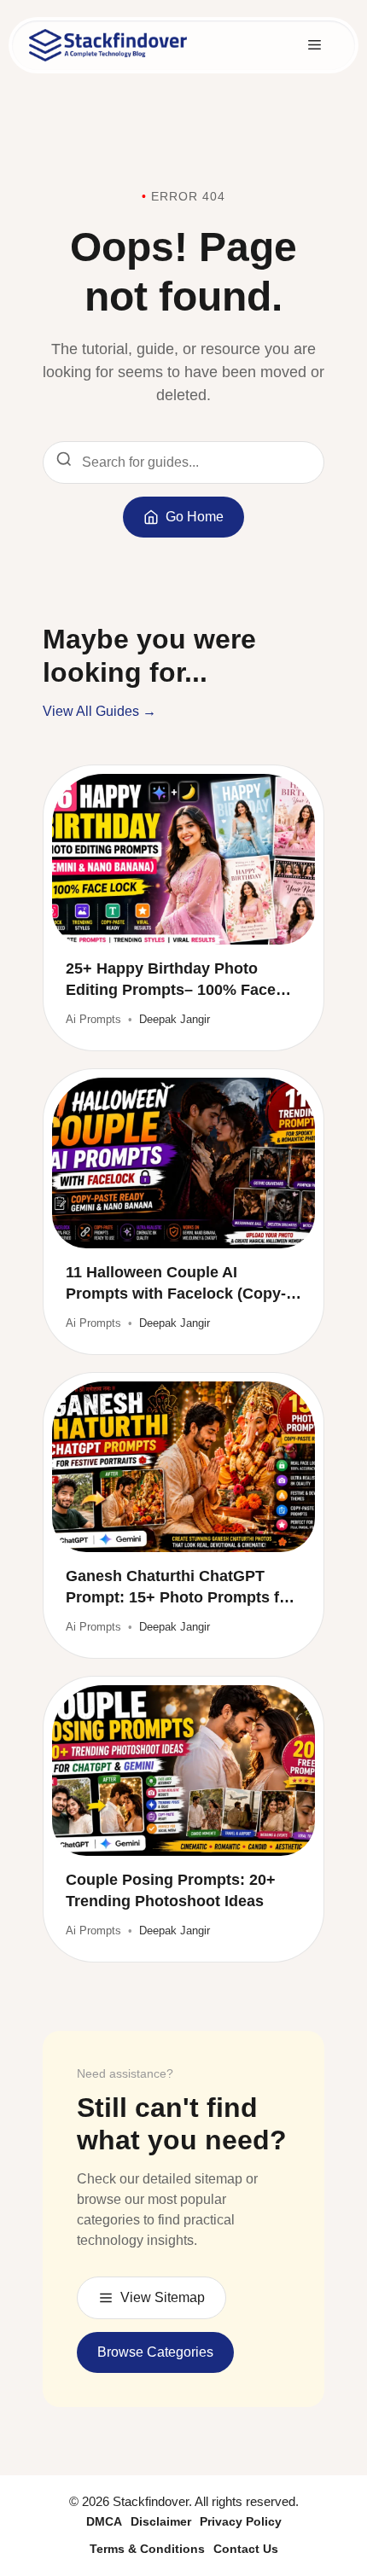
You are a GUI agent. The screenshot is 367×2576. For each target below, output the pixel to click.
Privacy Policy (241, 2521)
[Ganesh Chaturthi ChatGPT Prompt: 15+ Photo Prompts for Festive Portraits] (183, 1467)
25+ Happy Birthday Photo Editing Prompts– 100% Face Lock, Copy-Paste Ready (171, 980)
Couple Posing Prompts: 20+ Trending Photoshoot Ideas (171, 1890)
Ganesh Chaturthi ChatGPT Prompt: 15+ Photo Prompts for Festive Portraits (180, 1588)
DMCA (104, 2521)
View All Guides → (99, 711)
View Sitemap (163, 2297)
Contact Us (246, 2549)
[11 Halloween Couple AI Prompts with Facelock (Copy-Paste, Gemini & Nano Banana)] (183, 1163)
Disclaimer (161, 2521)
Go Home (195, 517)
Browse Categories (155, 2352)
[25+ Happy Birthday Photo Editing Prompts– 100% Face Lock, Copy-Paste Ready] (183, 859)
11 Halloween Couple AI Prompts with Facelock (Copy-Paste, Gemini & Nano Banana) (178, 1284)
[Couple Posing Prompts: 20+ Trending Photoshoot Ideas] (183, 1771)
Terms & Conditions (147, 2549)
